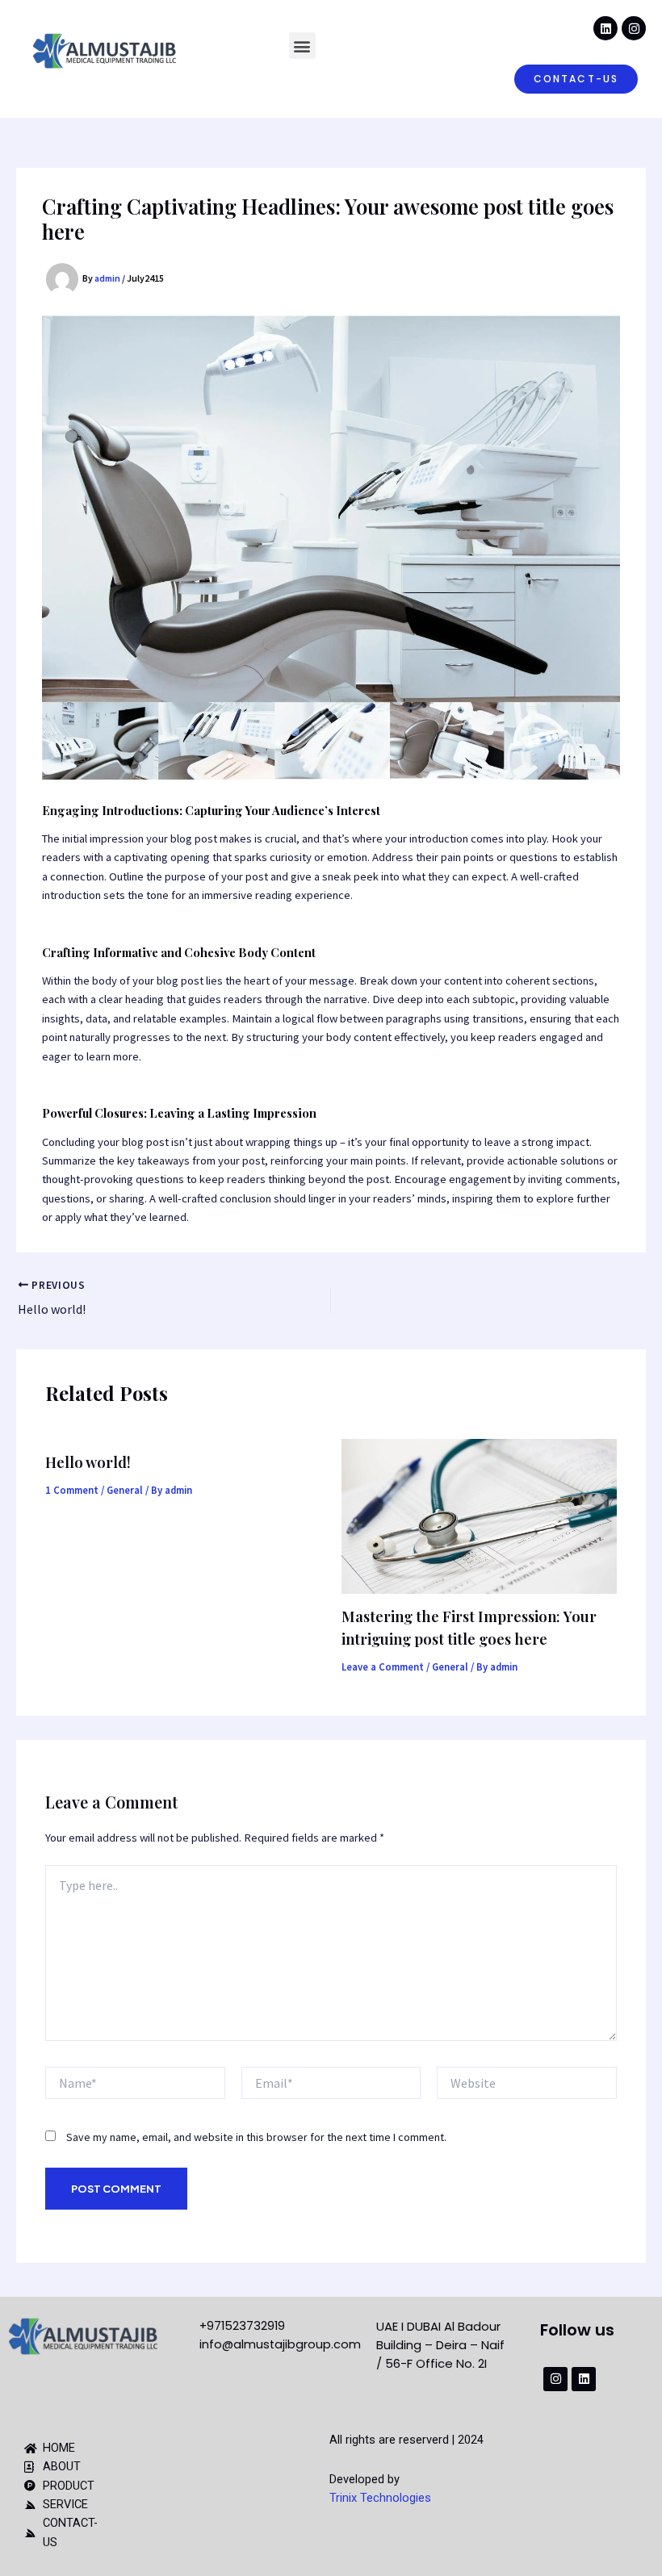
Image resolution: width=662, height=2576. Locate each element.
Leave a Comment (383, 1666)
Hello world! (88, 1462)
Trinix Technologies (380, 2498)
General (125, 1490)
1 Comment (72, 1490)
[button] (302, 46)
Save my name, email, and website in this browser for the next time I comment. (256, 2137)
